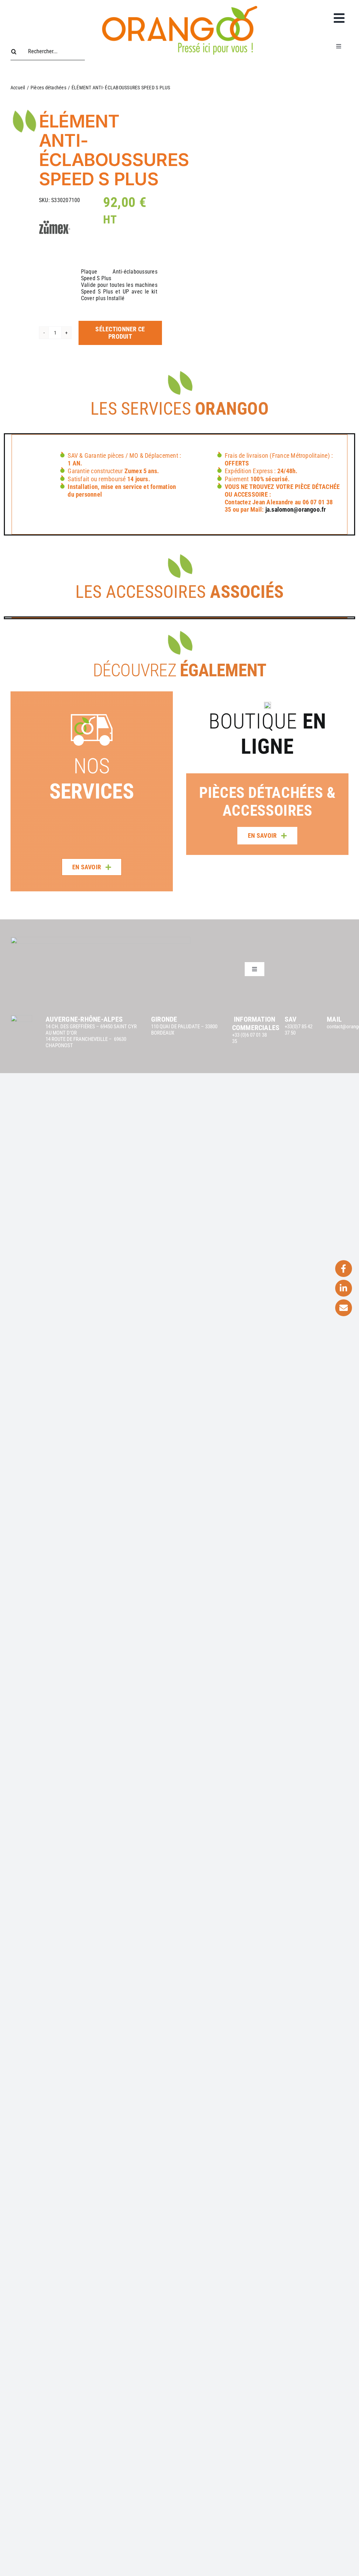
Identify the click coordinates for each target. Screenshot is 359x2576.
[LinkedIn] (344, 1288)
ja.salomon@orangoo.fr (296, 509)
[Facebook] (344, 1269)
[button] (191, 773)
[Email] (344, 1308)
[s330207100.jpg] (276, 181)
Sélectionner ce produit (120, 333)
